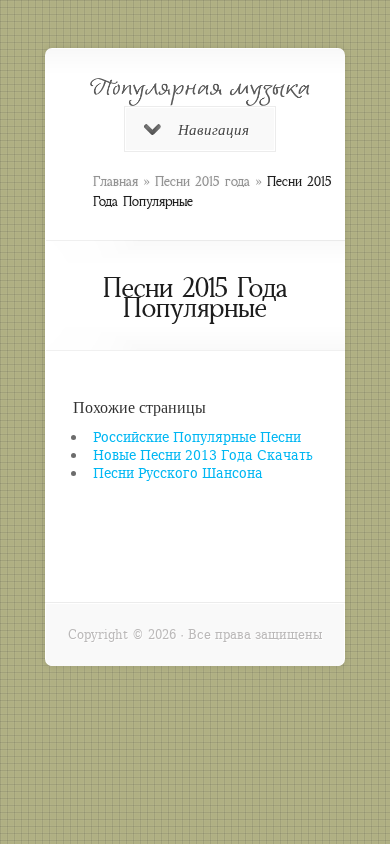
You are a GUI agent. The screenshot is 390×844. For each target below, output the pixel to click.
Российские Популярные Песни (197, 436)
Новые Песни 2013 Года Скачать (203, 454)
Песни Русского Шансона (178, 472)
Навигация (213, 129)
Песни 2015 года (202, 181)
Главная (115, 181)
